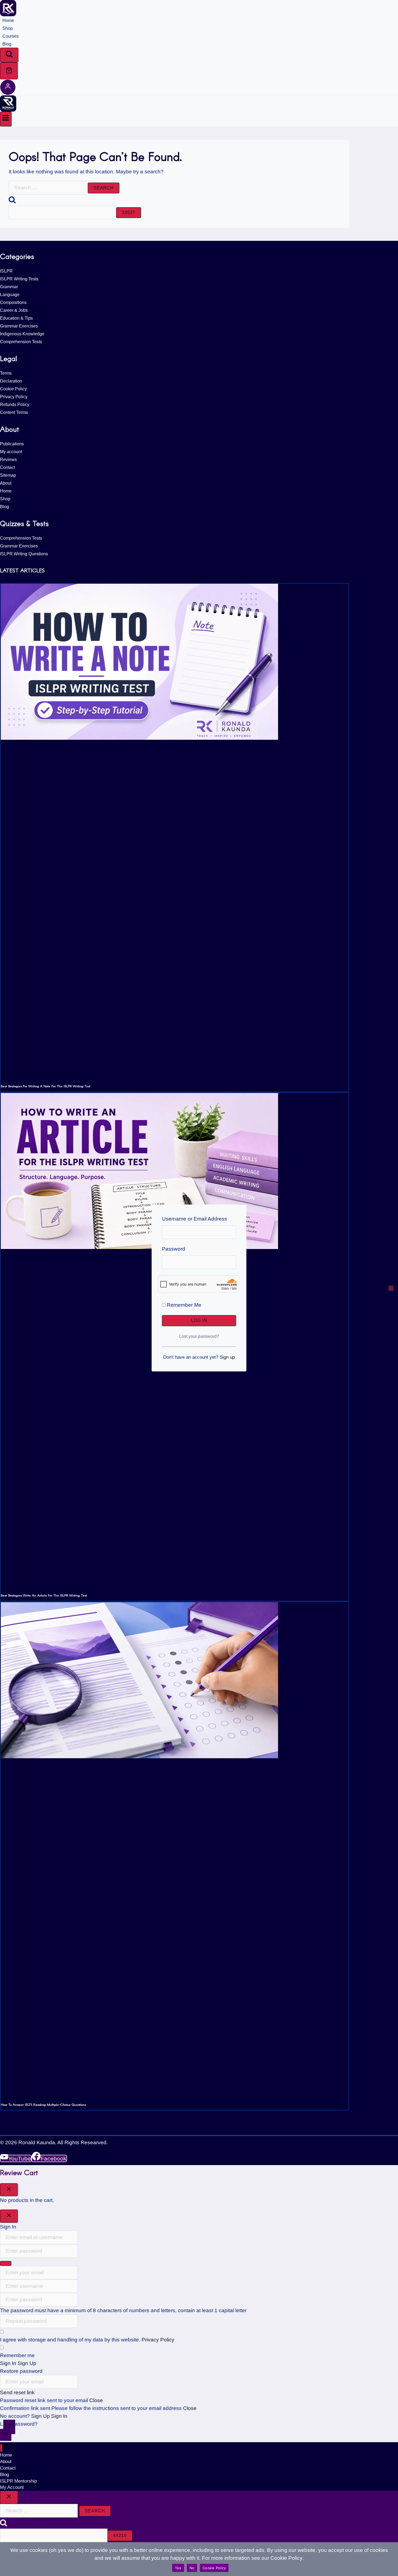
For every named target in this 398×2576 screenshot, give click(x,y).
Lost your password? (199, 1336)
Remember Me (183, 1305)
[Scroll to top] (9, 2427)
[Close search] (9, 2497)
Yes (178, 2568)
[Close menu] (1, 2448)
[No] (391, 1288)
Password (174, 1249)
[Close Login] (9, 2216)
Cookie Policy (214, 2568)
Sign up (227, 1357)
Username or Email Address (195, 1219)
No (192, 2568)
